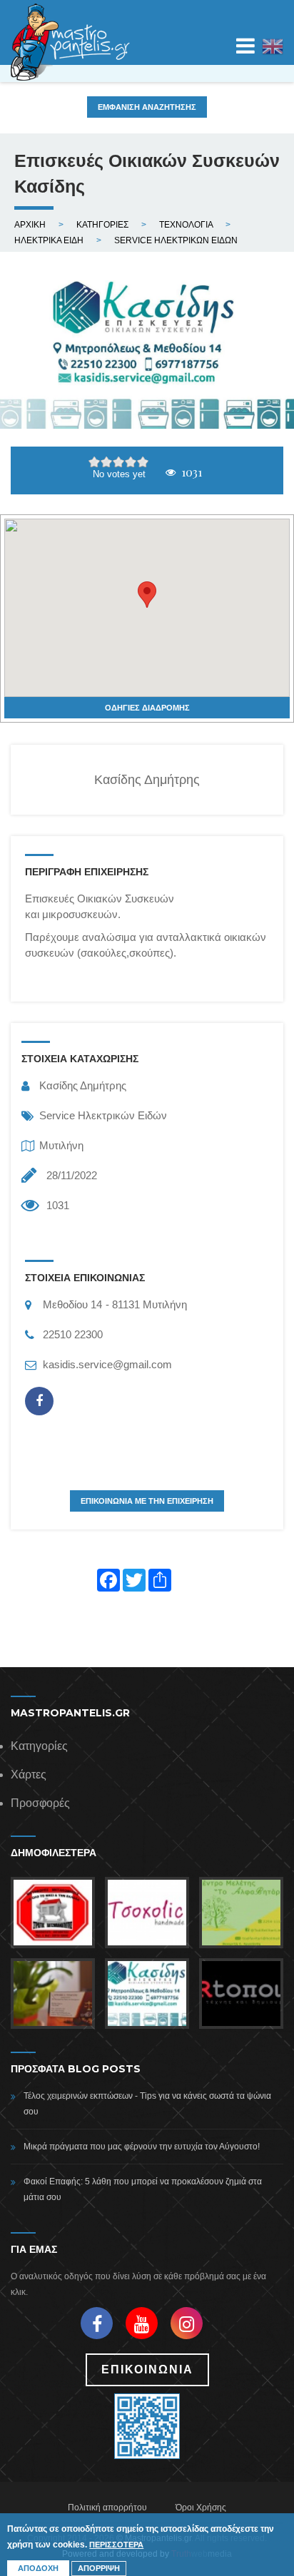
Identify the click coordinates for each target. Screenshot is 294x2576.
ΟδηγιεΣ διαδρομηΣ (147, 708)
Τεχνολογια (186, 225)
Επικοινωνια (147, 2369)
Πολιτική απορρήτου (107, 2508)
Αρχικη (30, 225)
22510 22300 (73, 1334)
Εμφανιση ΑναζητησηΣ (147, 107)
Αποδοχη (38, 2568)
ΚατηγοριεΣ (102, 225)
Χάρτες (29, 1775)
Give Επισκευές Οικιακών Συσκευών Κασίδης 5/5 (143, 462)
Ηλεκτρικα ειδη (49, 240)
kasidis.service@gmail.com (107, 1364)
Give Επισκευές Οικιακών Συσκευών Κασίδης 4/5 (131, 462)
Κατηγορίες (39, 1746)
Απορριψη (99, 2568)
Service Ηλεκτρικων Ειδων (176, 240)
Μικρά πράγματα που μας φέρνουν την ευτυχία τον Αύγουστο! (142, 2147)
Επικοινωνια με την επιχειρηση (147, 1501)
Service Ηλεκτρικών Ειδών (103, 1115)
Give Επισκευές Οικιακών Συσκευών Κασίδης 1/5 (95, 462)
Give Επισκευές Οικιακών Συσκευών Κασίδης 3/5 (119, 462)
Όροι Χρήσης (201, 2508)
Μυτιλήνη (61, 1145)
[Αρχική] (71, 42)
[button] (147, 595)
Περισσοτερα (116, 2545)
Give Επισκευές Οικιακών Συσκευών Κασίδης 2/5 (107, 462)
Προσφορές (40, 1803)
